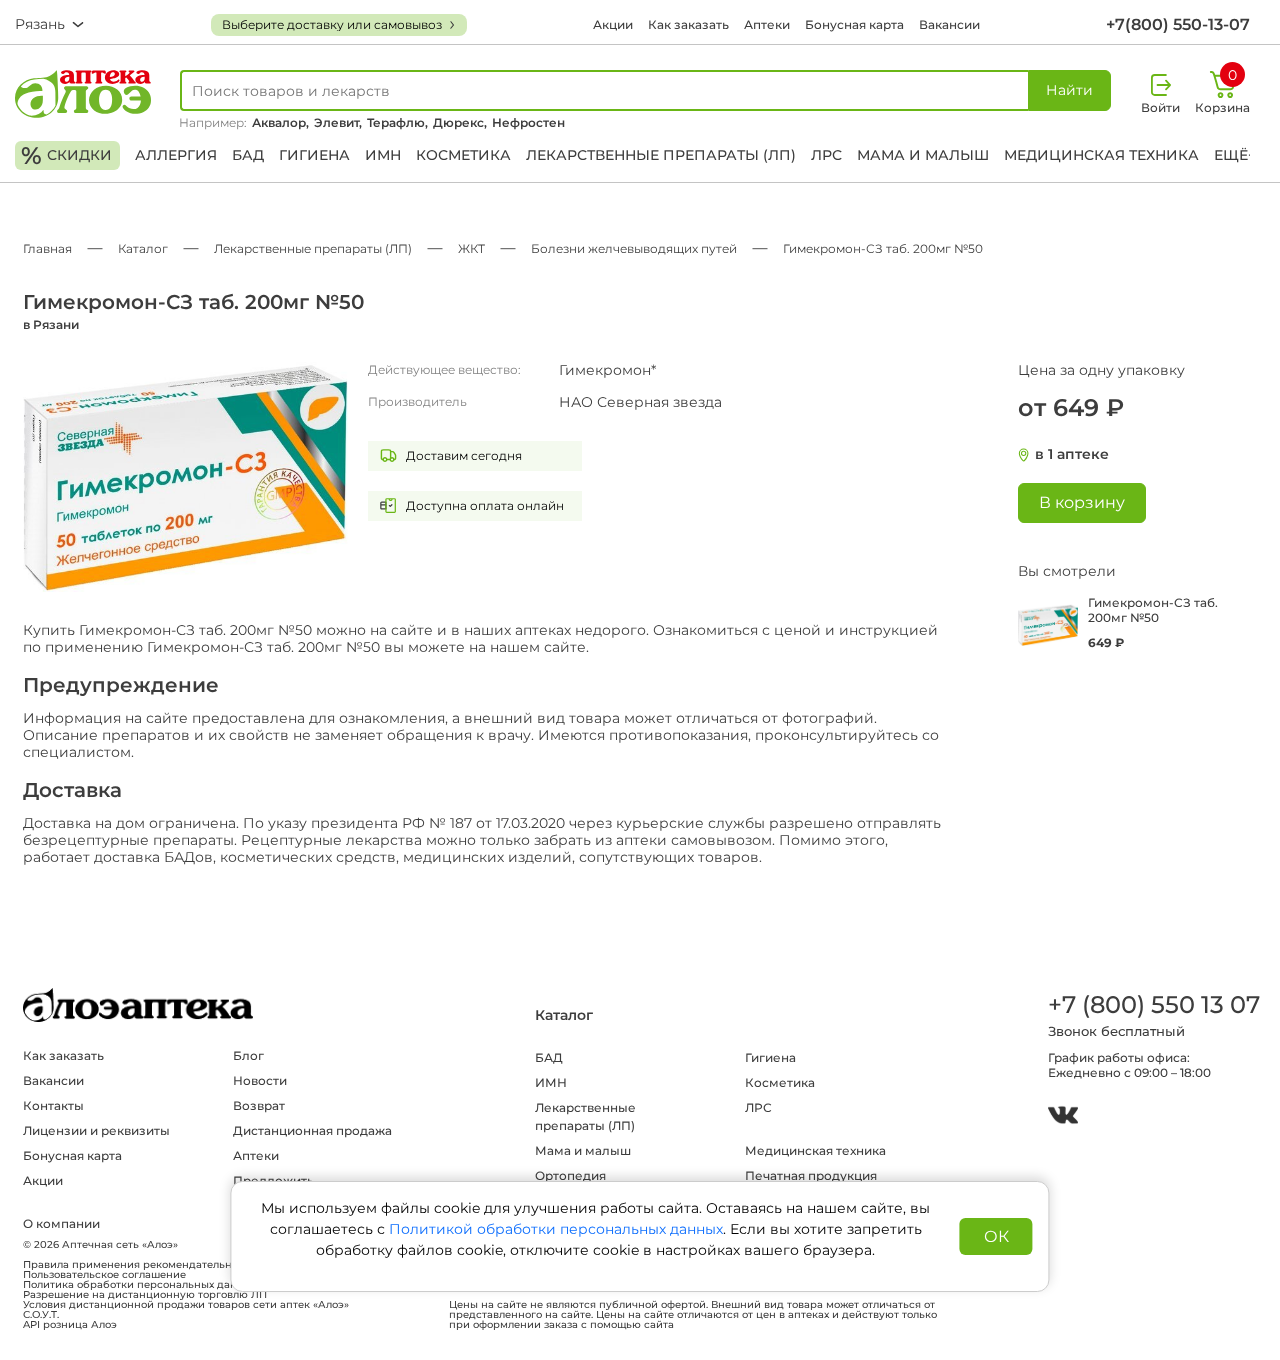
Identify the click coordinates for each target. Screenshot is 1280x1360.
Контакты (53, 1105)
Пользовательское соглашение (104, 1275)
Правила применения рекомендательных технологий (165, 1265)
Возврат (259, 1105)
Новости (260, 1080)
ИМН (383, 155)
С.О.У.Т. (41, 1315)
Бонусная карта (854, 24)
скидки (66, 155)
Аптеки (767, 24)
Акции (613, 24)
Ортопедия (570, 1175)
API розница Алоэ (70, 1325)
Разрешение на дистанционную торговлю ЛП (145, 1295)
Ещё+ (1235, 155)
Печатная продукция (811, 1175)
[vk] (1063, 1117)
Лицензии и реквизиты (96, 1130)
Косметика (463, 155)
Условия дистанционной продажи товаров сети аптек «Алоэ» (186, 1305)
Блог (248, 1055)
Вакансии (949, 24)
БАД (248, 155)
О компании (61, 1223)
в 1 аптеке (1072, 454)
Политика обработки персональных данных (140, 1285)
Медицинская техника (1101, 155)
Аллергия (176, 155)
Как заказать (688, 24)
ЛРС (826, 155)
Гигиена (314, 155)
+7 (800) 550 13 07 (1153, 1004)
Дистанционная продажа (312, 1130)
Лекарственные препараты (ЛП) (661, 155)
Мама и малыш (923, 155)
